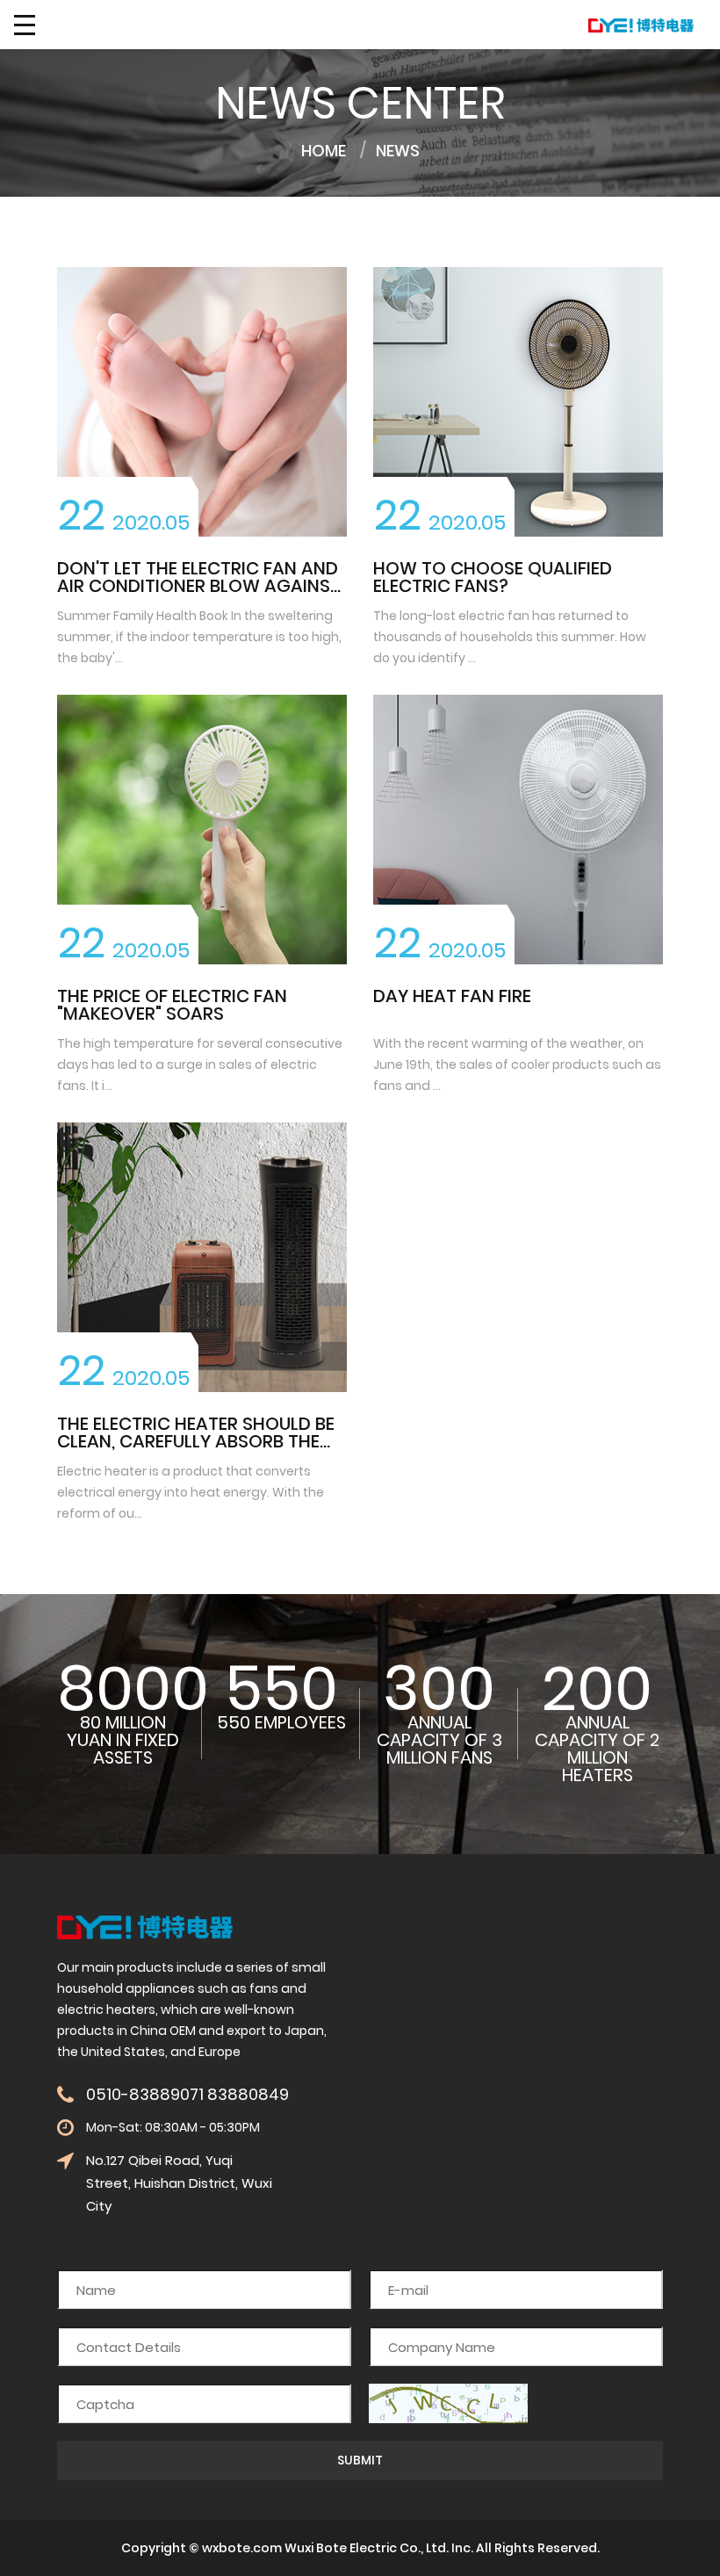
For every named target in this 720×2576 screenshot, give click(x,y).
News (398, 151)
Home (324, 151)
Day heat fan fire (452, 996)
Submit (360, 2460)
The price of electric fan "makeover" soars (172, 1005)
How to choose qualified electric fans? (493, 577)
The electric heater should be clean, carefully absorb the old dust (196, 1441)
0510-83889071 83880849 (187, 2095)
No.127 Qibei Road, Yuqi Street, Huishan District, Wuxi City (179, 2183)
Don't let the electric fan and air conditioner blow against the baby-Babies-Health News (199, 586)
